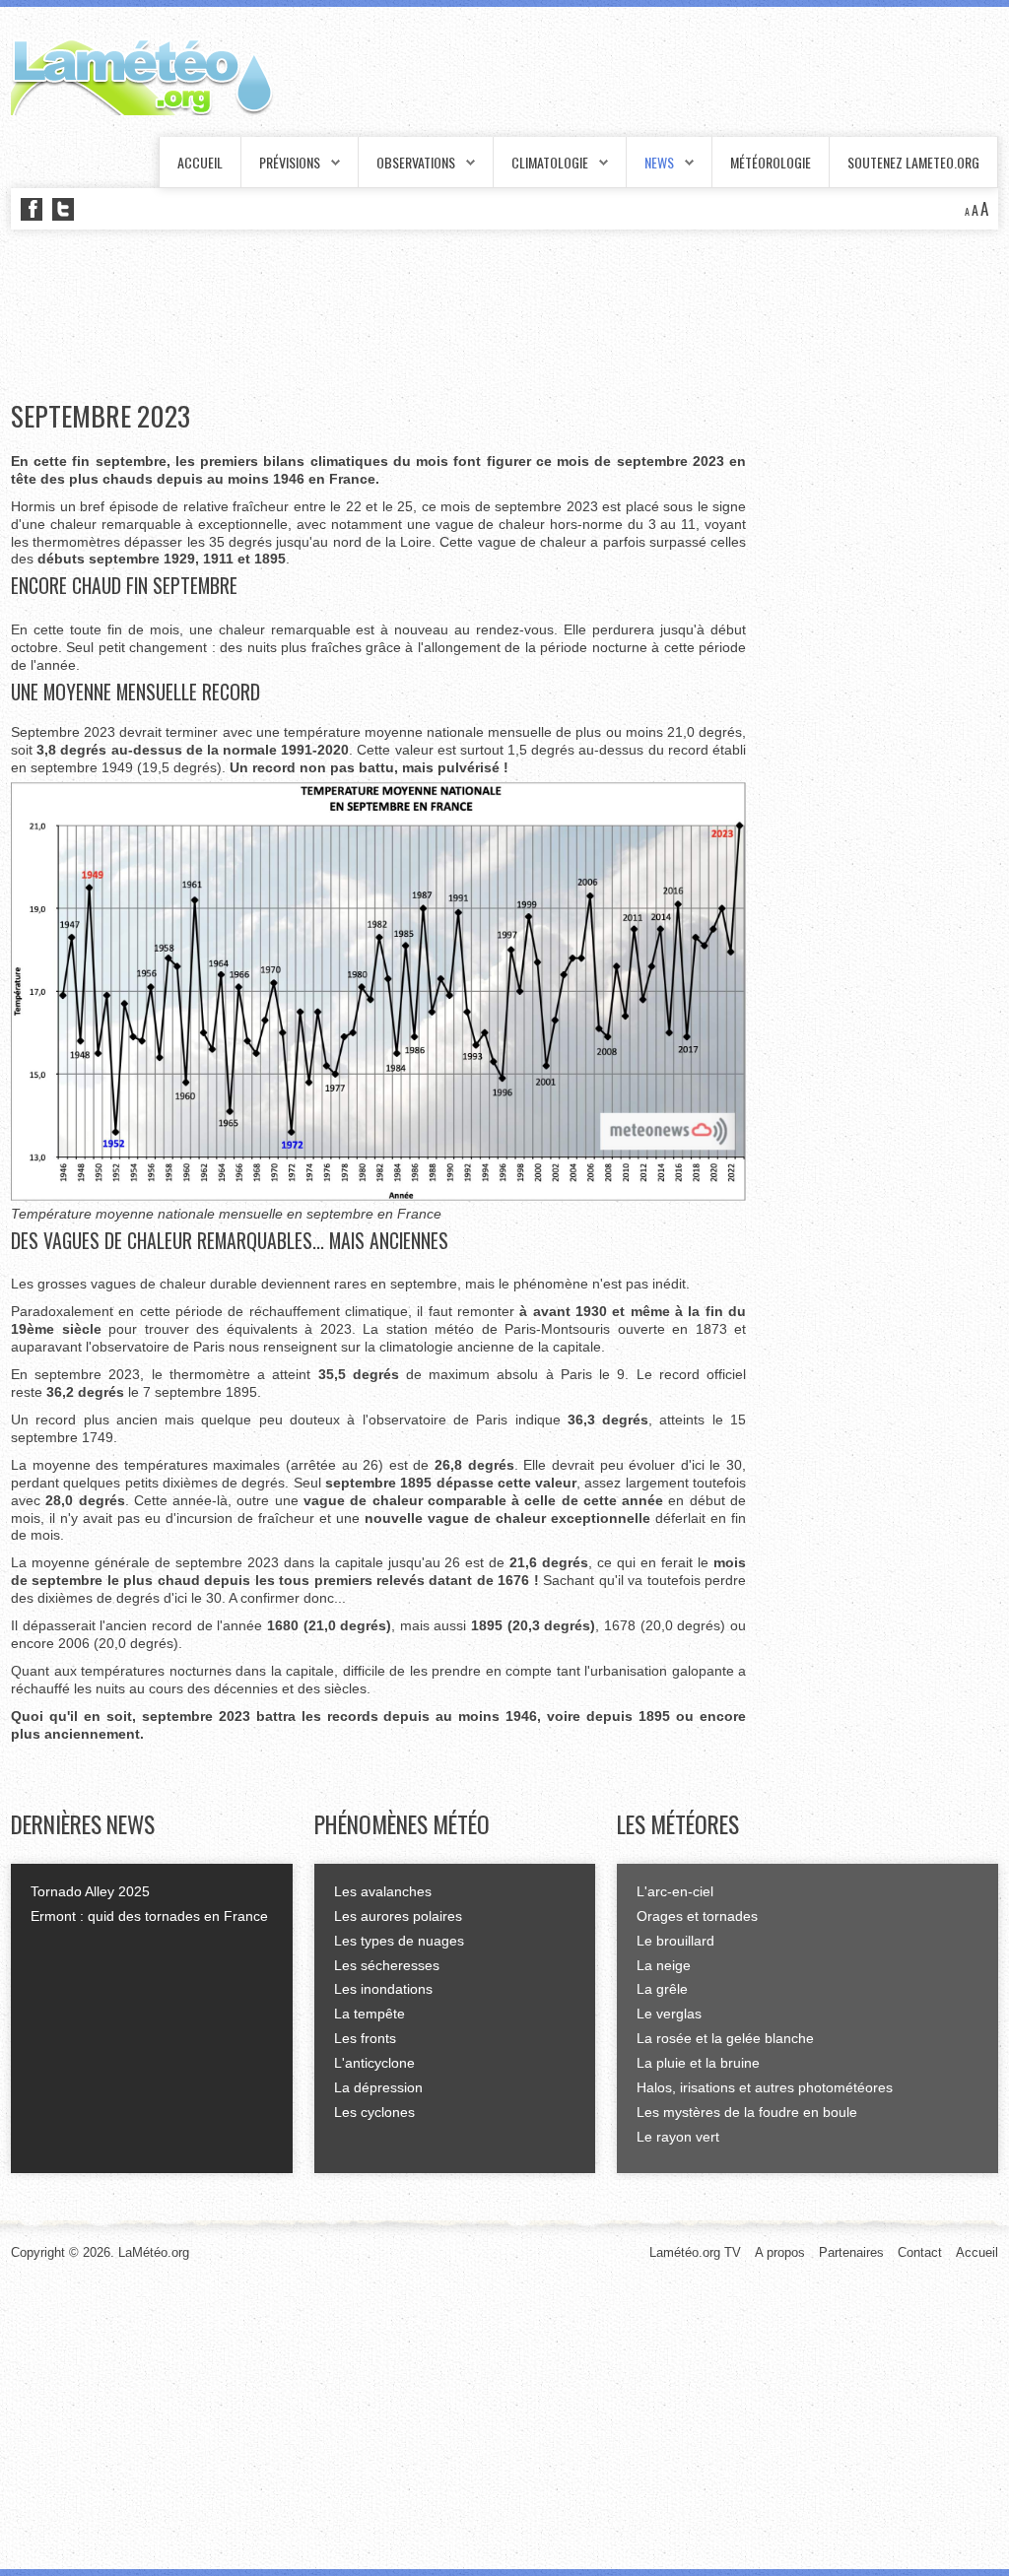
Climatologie (550, 162)
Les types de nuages (399, 1941)
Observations (416, 162)
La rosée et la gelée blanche (725, 2038)
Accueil (200, 162)
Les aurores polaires (398, 1916)
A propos (780, 2252)
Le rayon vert (678, 2137)
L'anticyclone (374, 2063)
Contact (920, 2252)
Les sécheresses (387, 1965)
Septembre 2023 (101, 416)
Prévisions (290, 162)
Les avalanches (383, 1891)
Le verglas (669, 2014)
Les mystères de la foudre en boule (747, 2112)
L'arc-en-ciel (675, 1891)
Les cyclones (374, 2112)
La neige (664, 1965)
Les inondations (383, 1989)
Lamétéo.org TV (695, 2252)
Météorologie (771, 162)
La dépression (378, 2087)
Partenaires (851, 2252)
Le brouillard (675, 1941)
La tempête (370, 2014)
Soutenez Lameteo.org (913, 162)
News (659, 162)
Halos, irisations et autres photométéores (765, 2087)
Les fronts (365, 2038)
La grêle (662, 1989)
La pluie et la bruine (698, 2063)
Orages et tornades (697, 1916)
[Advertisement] (370, 315)
